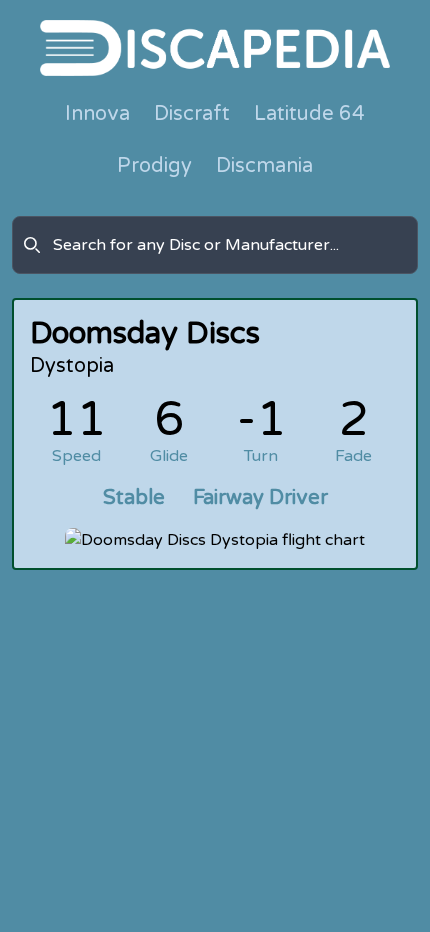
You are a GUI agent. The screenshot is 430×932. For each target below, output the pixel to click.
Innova (97, 114)
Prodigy (154, 166)
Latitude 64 (309, 114)
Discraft (192, 114)
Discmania (264, 166)
